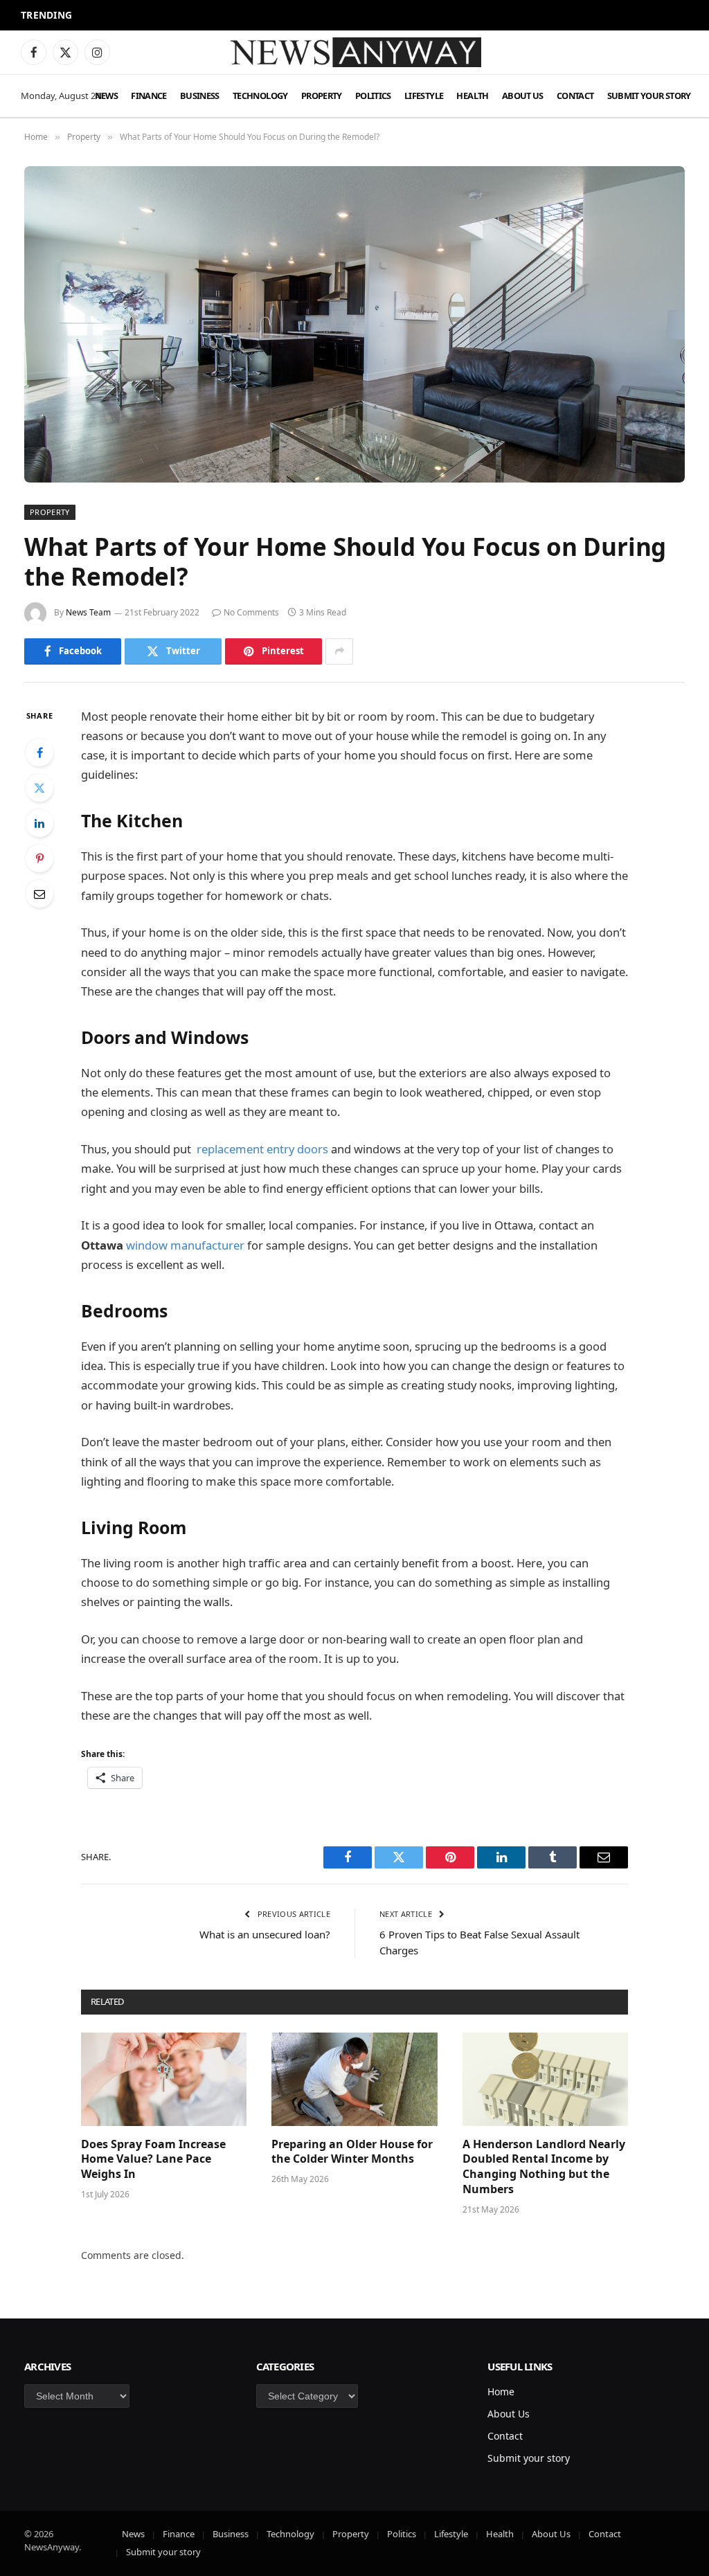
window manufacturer (185, 1245)
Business (200, 96)
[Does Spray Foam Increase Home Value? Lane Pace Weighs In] (164, 2079)
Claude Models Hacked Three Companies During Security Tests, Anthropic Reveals (231, 16)
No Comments (251, 612)
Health (472, 96)
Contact (575, 96)
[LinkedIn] (39, 823)
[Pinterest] (39, 858)
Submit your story (649, 96)
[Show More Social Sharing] (339, 651)
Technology (260, 96)
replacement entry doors (262, 1149)
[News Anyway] (354, 52)
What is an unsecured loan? (265, 1934)
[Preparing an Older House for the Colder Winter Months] (354, 2079)
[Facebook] (39, 753)
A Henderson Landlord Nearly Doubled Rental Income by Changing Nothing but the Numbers (544, 2167)
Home (501, 2392)
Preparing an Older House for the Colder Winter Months (352, 2152)
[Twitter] (39, 788)
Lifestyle (424, 96)
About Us (523, 96)
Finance (149, 96)
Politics (373, 96)
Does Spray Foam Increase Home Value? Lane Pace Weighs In (153, 2160)
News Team (88, 612)
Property (322, 96)
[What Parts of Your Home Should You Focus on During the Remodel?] (354, 324)
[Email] (39, 894)
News (106, 96)
